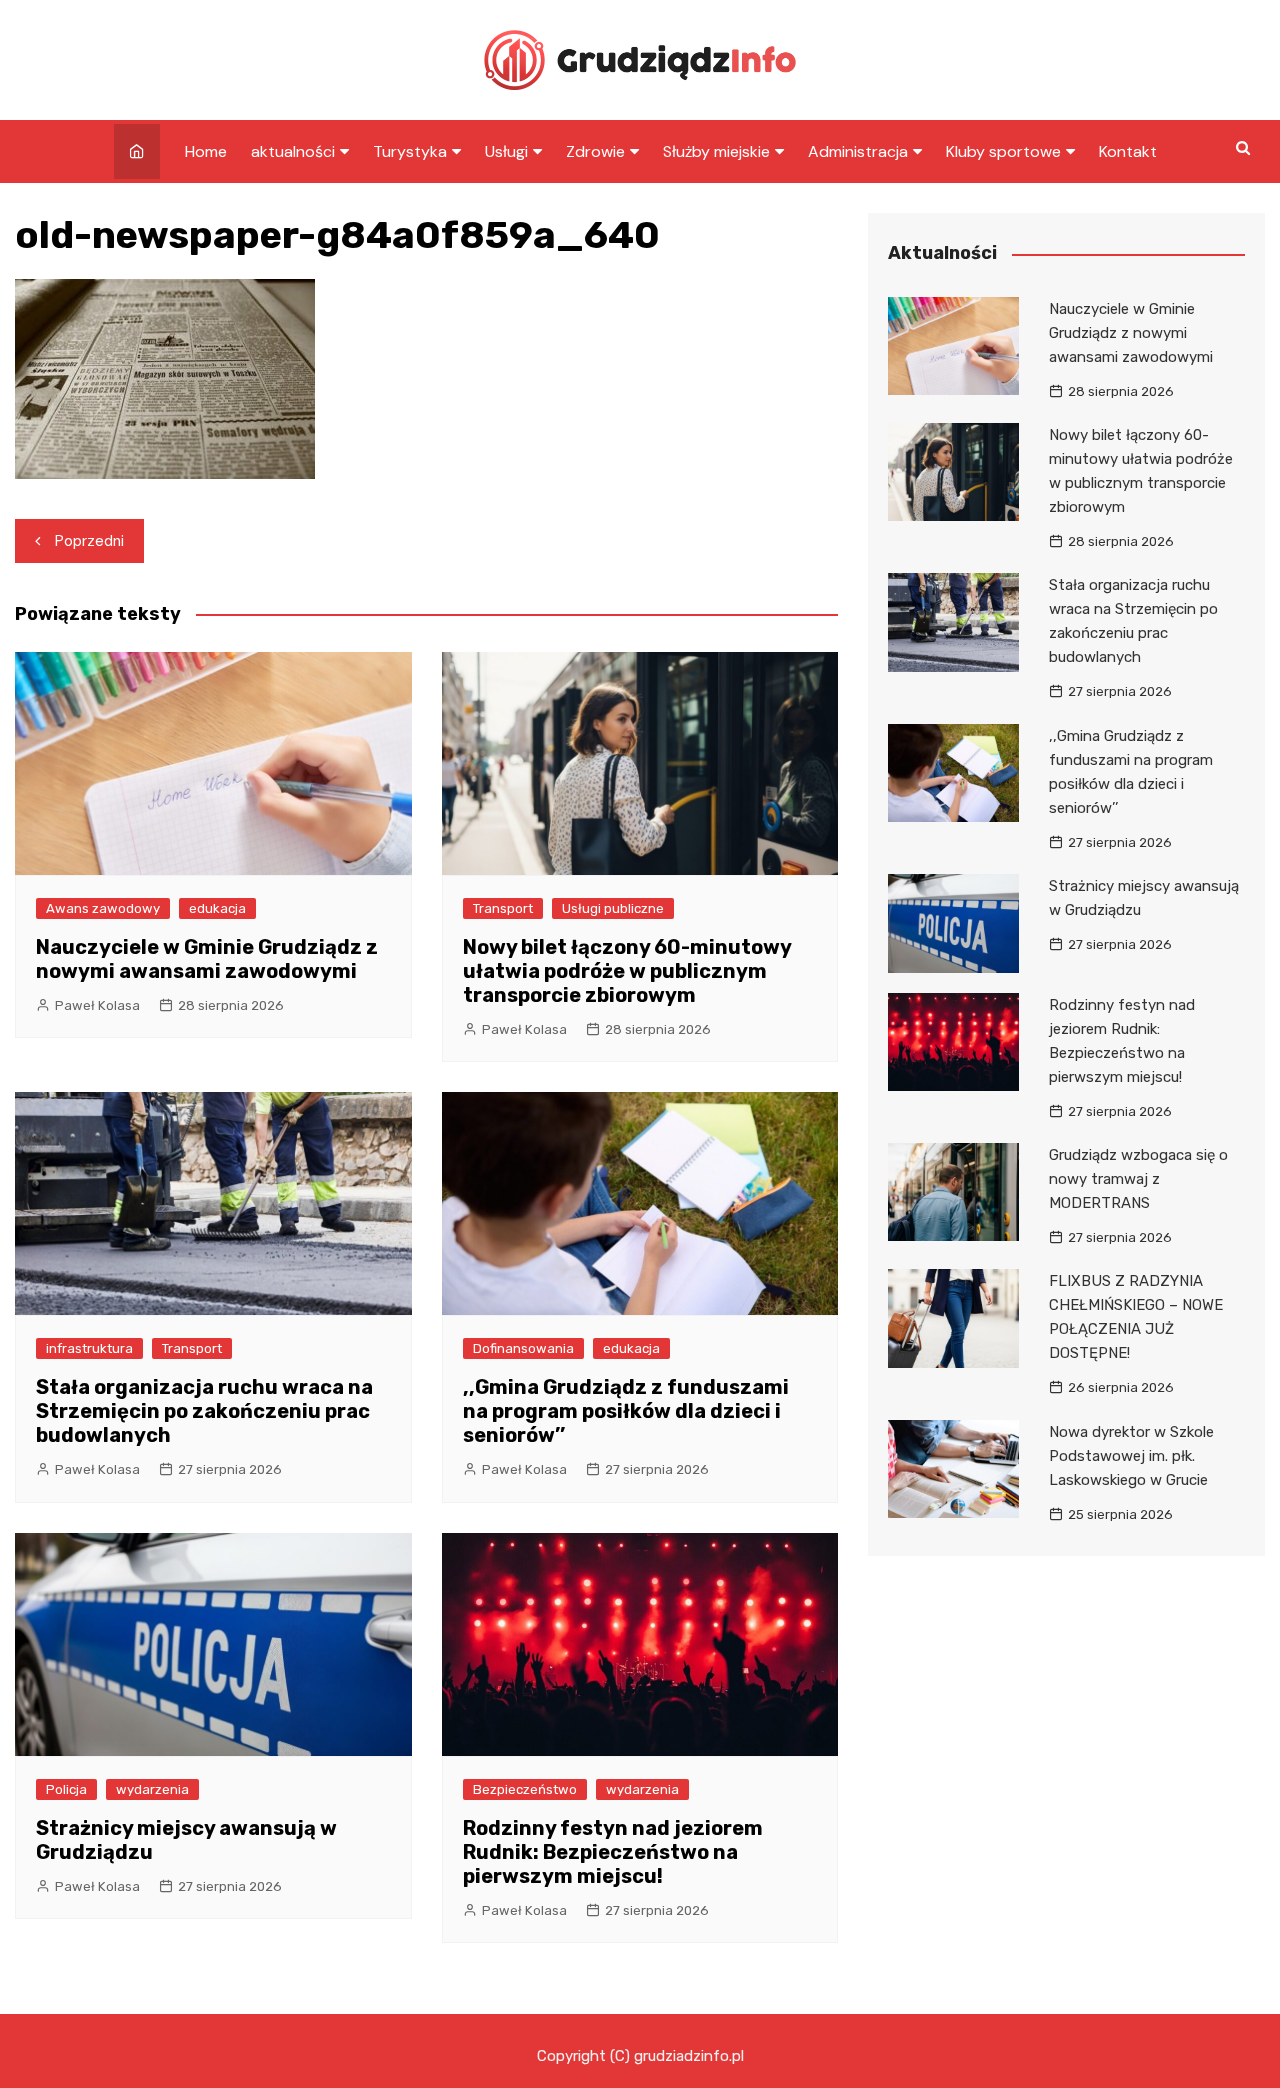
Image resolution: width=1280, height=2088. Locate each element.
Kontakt (1128, 151)
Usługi (506, 151)
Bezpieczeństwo (525, 1789)
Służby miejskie (716, 151)
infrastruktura (89, 1348)
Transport (503, 908)
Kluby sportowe (1003, 151)
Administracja (858, 151)
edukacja (217, 908)
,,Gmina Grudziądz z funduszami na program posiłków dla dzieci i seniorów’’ (626, 1411)
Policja (66, 1789)
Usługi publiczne (613, 908)
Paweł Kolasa (97, 1005)
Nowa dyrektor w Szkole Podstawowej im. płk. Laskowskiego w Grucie (1131, 1456)
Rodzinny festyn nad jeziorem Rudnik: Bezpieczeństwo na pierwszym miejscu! (613, 1852)
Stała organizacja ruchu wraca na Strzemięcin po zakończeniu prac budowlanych (204, 1411)
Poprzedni (89, 541)
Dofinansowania (523, 1348)
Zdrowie (595, 151)
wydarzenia (152, 1789)
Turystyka (410, 151)
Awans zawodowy (103, 908)
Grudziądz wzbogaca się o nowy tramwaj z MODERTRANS (1138, 1179)
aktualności (293, 151)
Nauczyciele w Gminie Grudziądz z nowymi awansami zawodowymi (207, 959)
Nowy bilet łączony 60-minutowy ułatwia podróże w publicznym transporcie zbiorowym (627, 971)
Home (206, 151)
